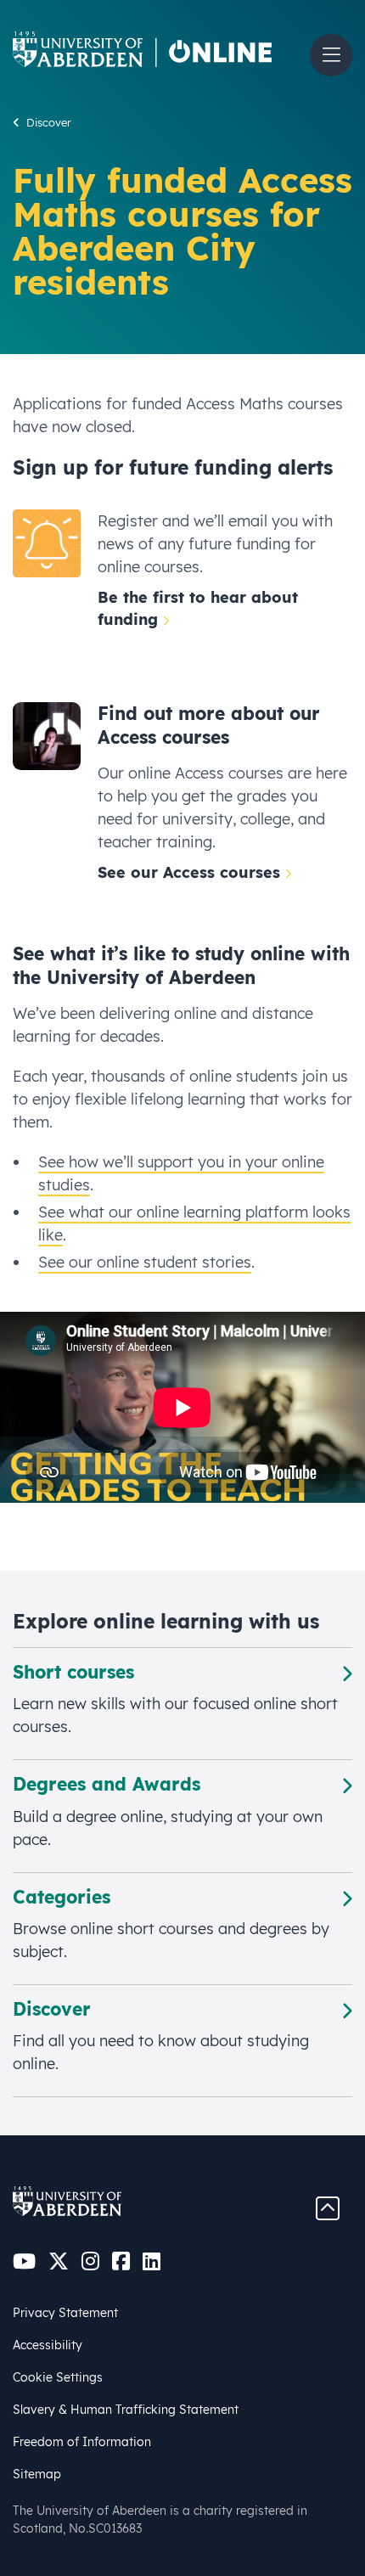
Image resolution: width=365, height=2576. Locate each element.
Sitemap (37, 2474)
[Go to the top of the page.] (328, 2207)
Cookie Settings (58, 2377)
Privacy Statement (65, 2313)
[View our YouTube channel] (24, 2261)
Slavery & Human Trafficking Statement (126, 2410)
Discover (49, 122)
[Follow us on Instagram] (90, 2261)
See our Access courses (189, 872)
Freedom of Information (82, 2442)
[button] (331, 55)
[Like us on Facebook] (121, 2261)
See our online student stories (145, 1262)
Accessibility (48, 2345)
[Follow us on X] (59, 2261)
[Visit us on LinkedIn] (152, 2261)
